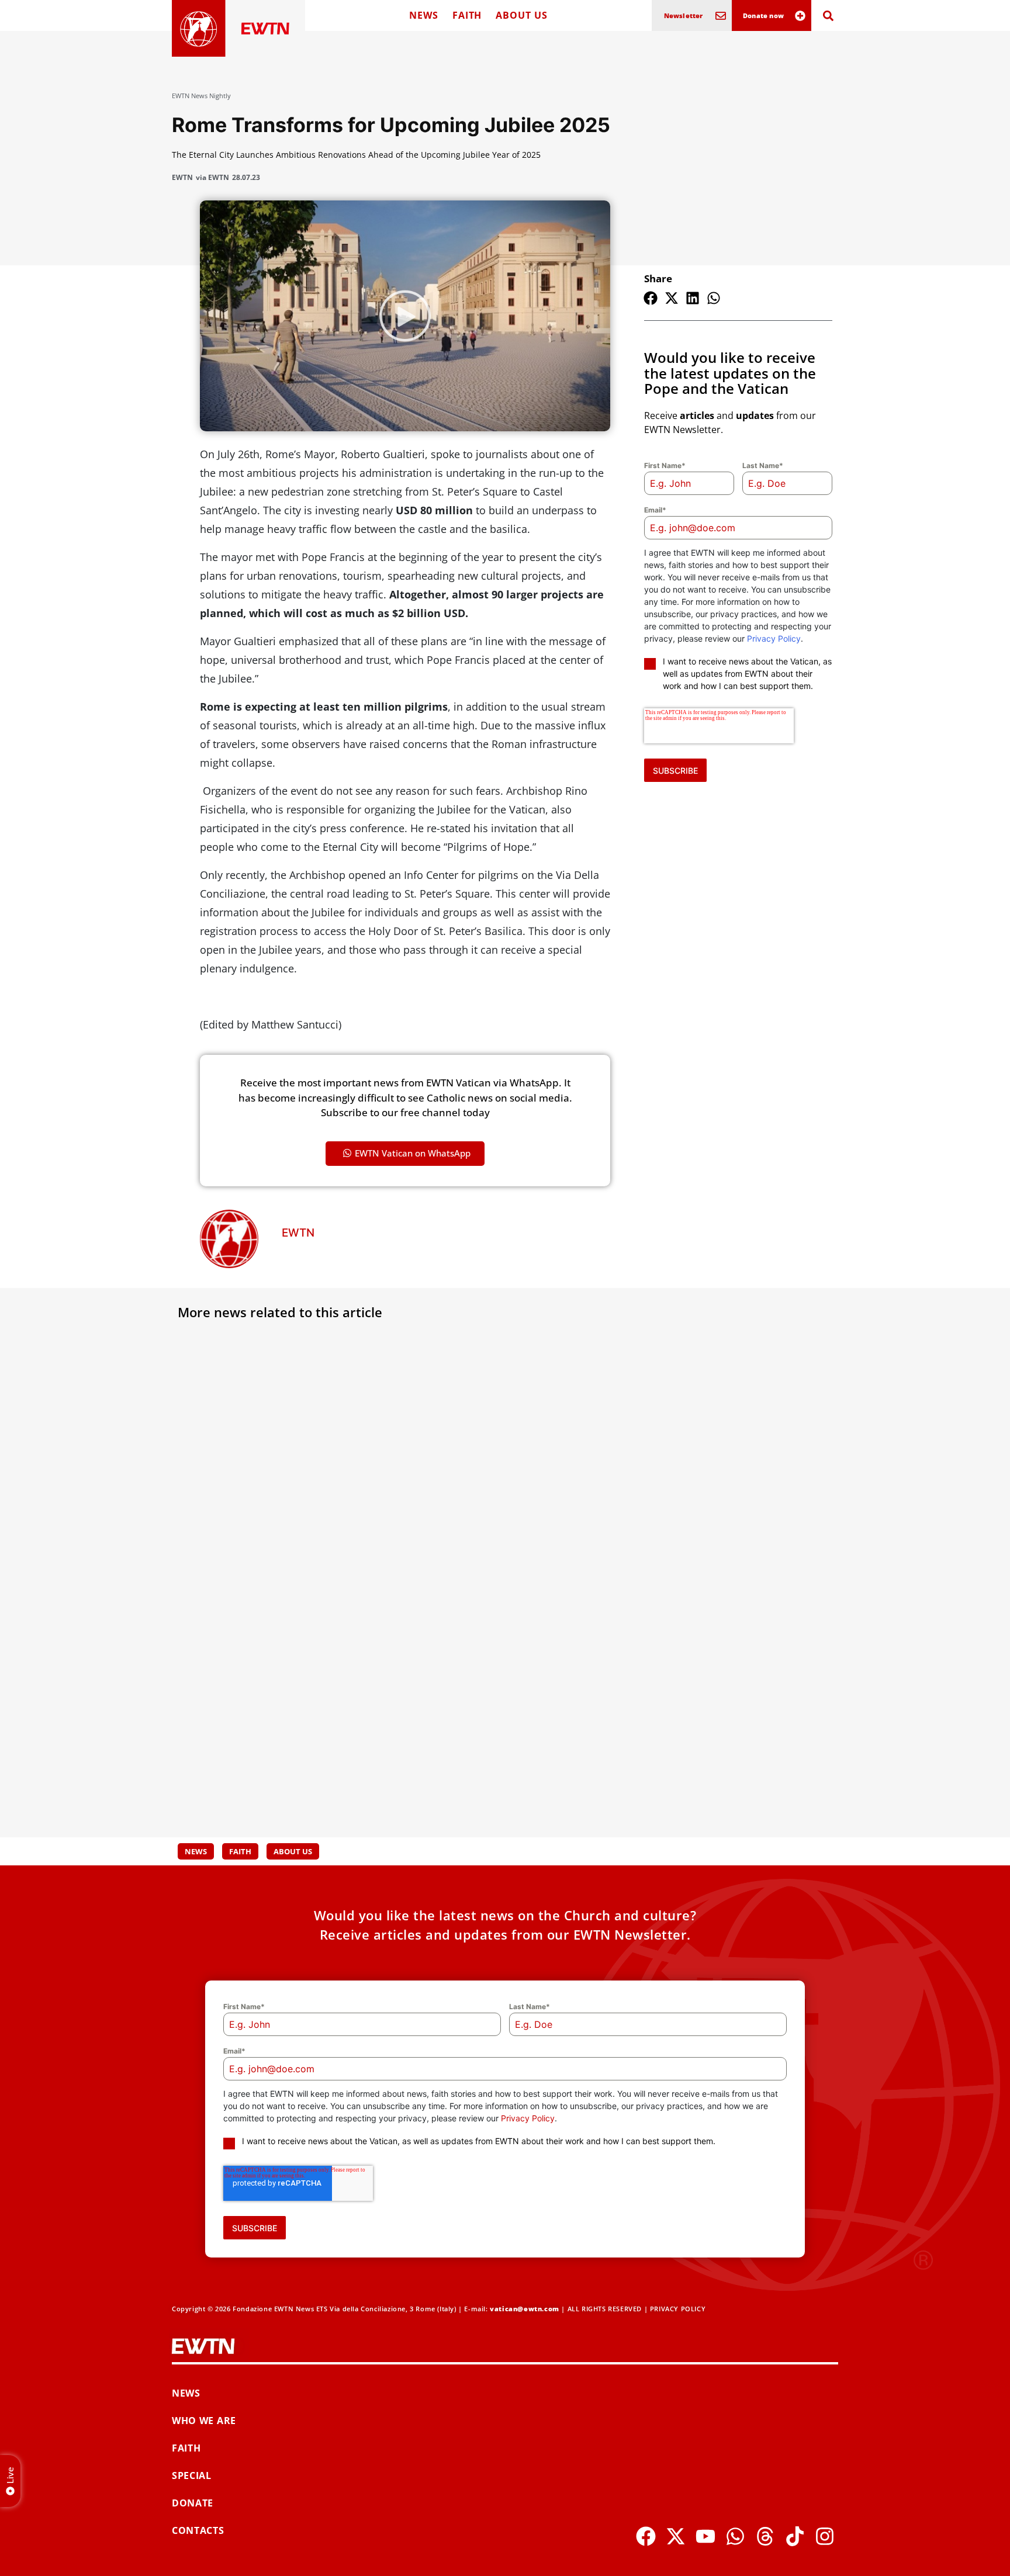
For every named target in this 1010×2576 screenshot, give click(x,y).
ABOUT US (521, 15)
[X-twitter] (676, 2536)
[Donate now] (800, 16)
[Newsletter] (721, 16)
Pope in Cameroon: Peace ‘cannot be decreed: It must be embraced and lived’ (277, 1503)
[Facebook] (646, 2536)
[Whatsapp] (735, 2536)
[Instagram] (825, 2536)
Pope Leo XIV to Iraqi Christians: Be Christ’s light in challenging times (274, 1739)
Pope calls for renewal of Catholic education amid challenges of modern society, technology (495, 1746)
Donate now (763, 15)
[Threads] (765, 2536)
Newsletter (684, 15)
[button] (651, 298)
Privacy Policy (774, 638)
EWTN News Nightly (201, 96)
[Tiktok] (795, 2536)
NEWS (424, 15)
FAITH (467, 15)
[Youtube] (705, 2536)
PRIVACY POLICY (678, 2309)
